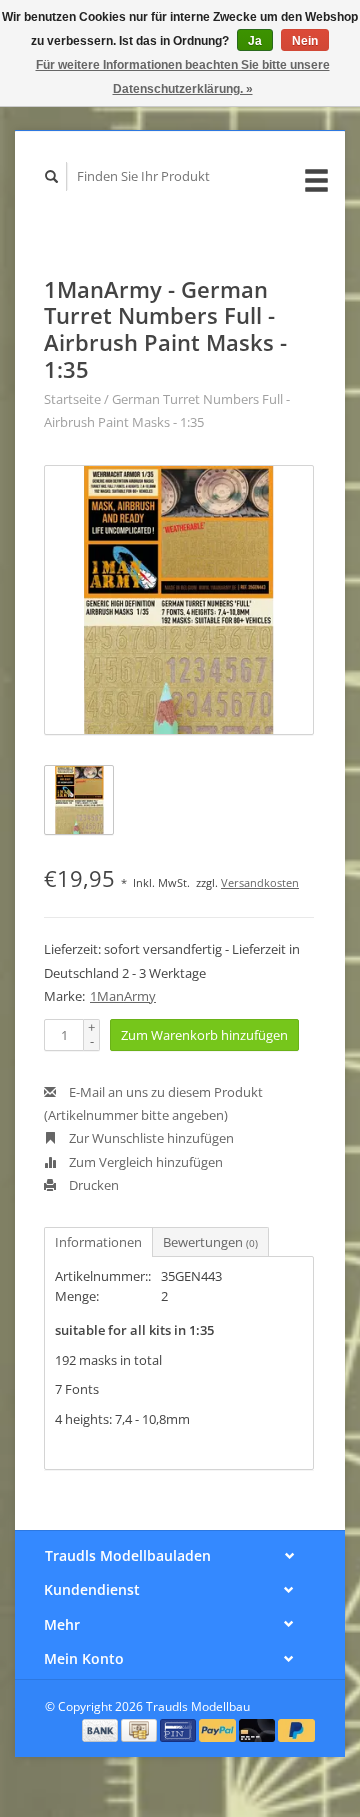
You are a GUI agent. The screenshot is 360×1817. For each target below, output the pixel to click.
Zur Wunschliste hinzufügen (150, 1138)
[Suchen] (52, 176)
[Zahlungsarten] (102, 1729)
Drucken (92, 1185)
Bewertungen (210, 1242)
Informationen (98, 1242)
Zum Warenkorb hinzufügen (204, 1035)
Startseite (72, 399)
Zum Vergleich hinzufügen (144, 1162)
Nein (305, 41)
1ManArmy (123, 996)
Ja (255, 41)
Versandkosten (260, 882)
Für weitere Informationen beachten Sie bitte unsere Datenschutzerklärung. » (183, 77)
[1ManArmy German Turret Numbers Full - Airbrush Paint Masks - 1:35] (179, 600)
